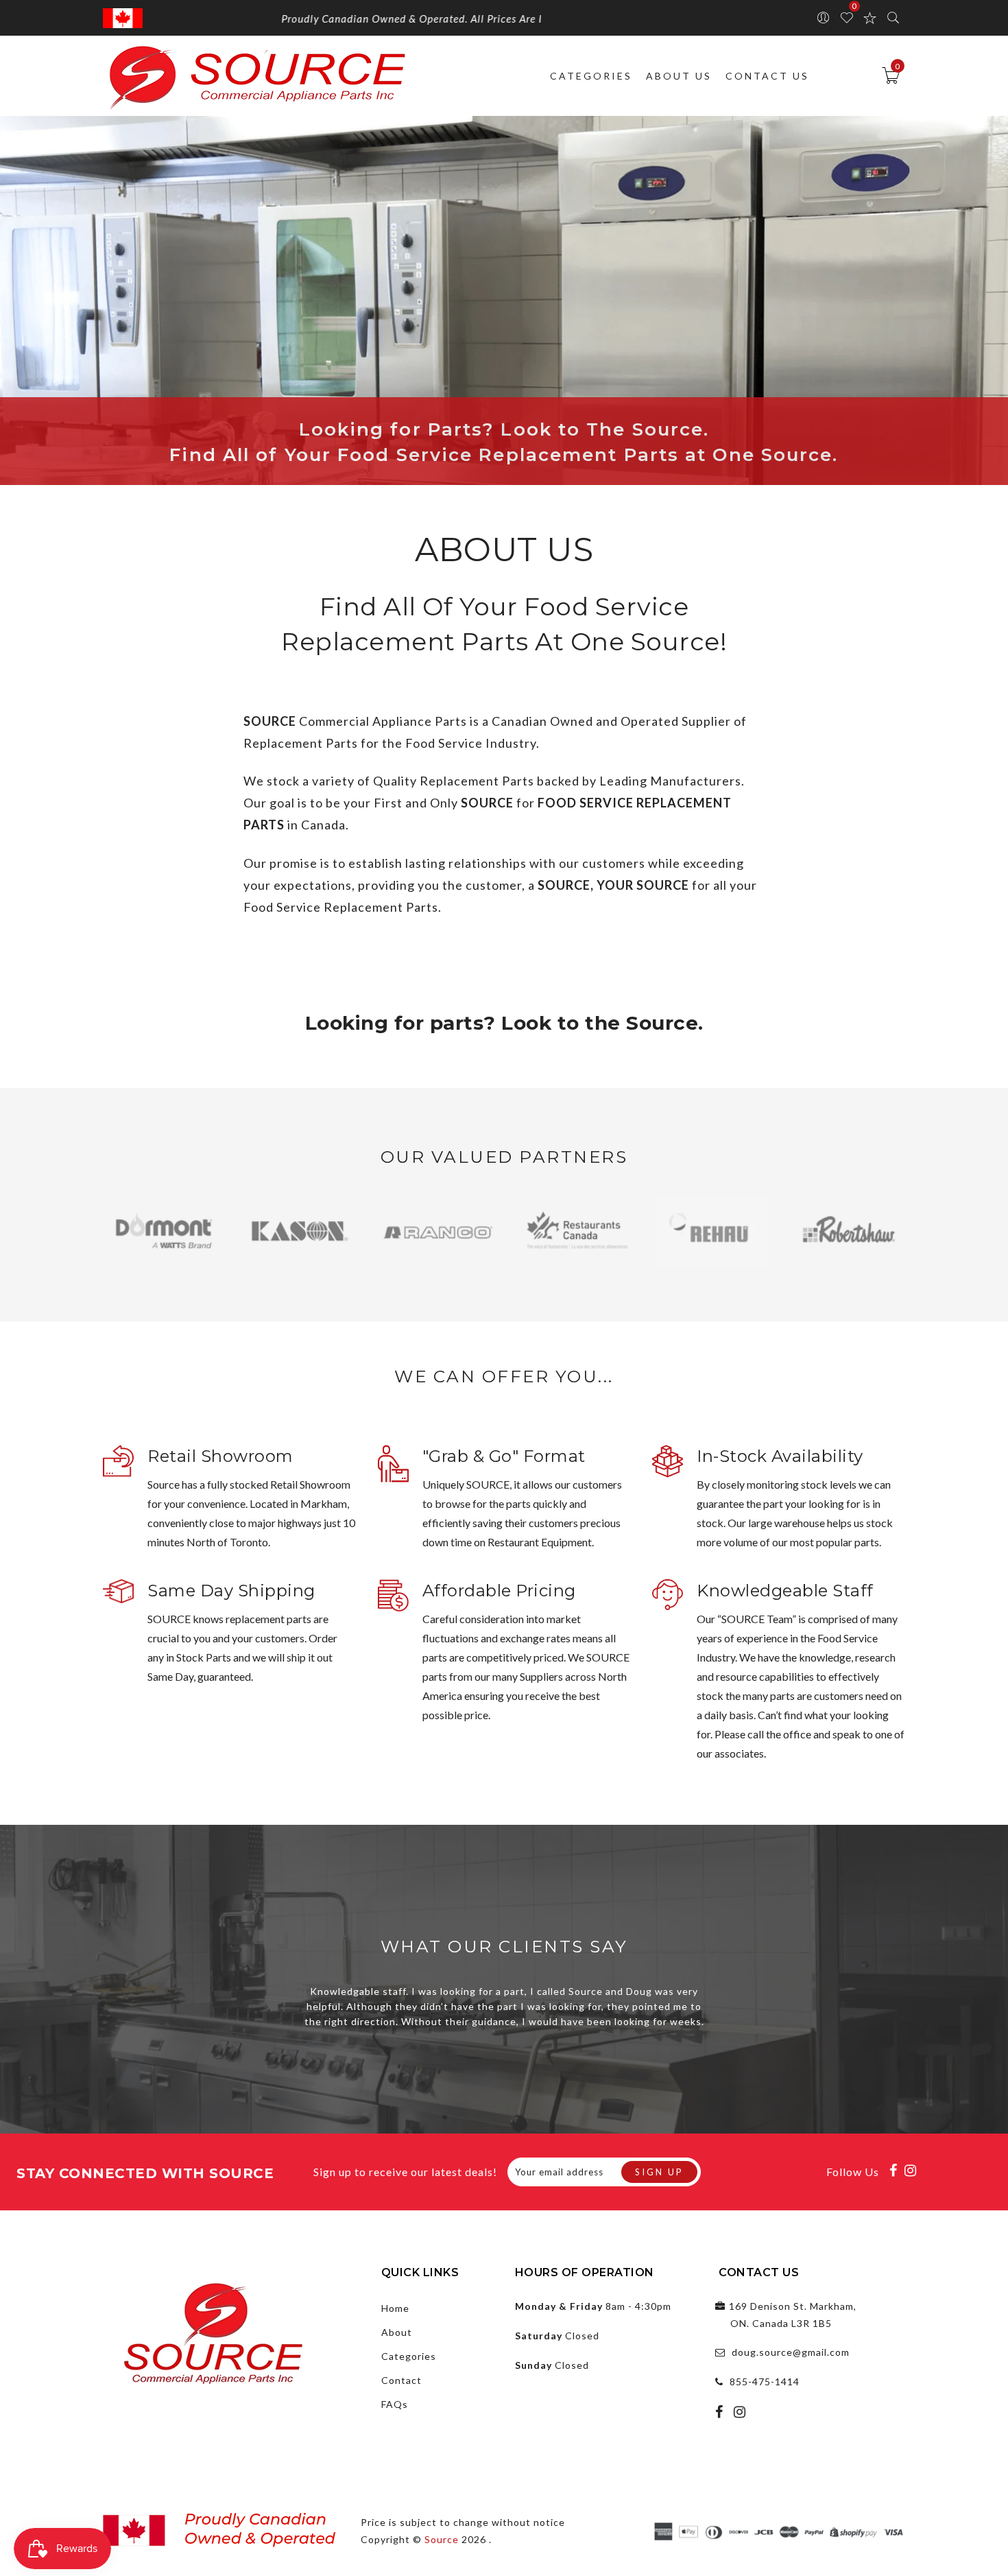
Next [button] (874, 1240)
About (397, 2332)
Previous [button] (117, 1240)
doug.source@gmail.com (791, 2352)
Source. (662, 1023)
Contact (401, 2380)
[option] (161, 1232)
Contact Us (767, 76)
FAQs (395, 2404)
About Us (679, 76)
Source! (679, 641)
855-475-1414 (765, 2382)
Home (395, 2308)
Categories (591, 76)
